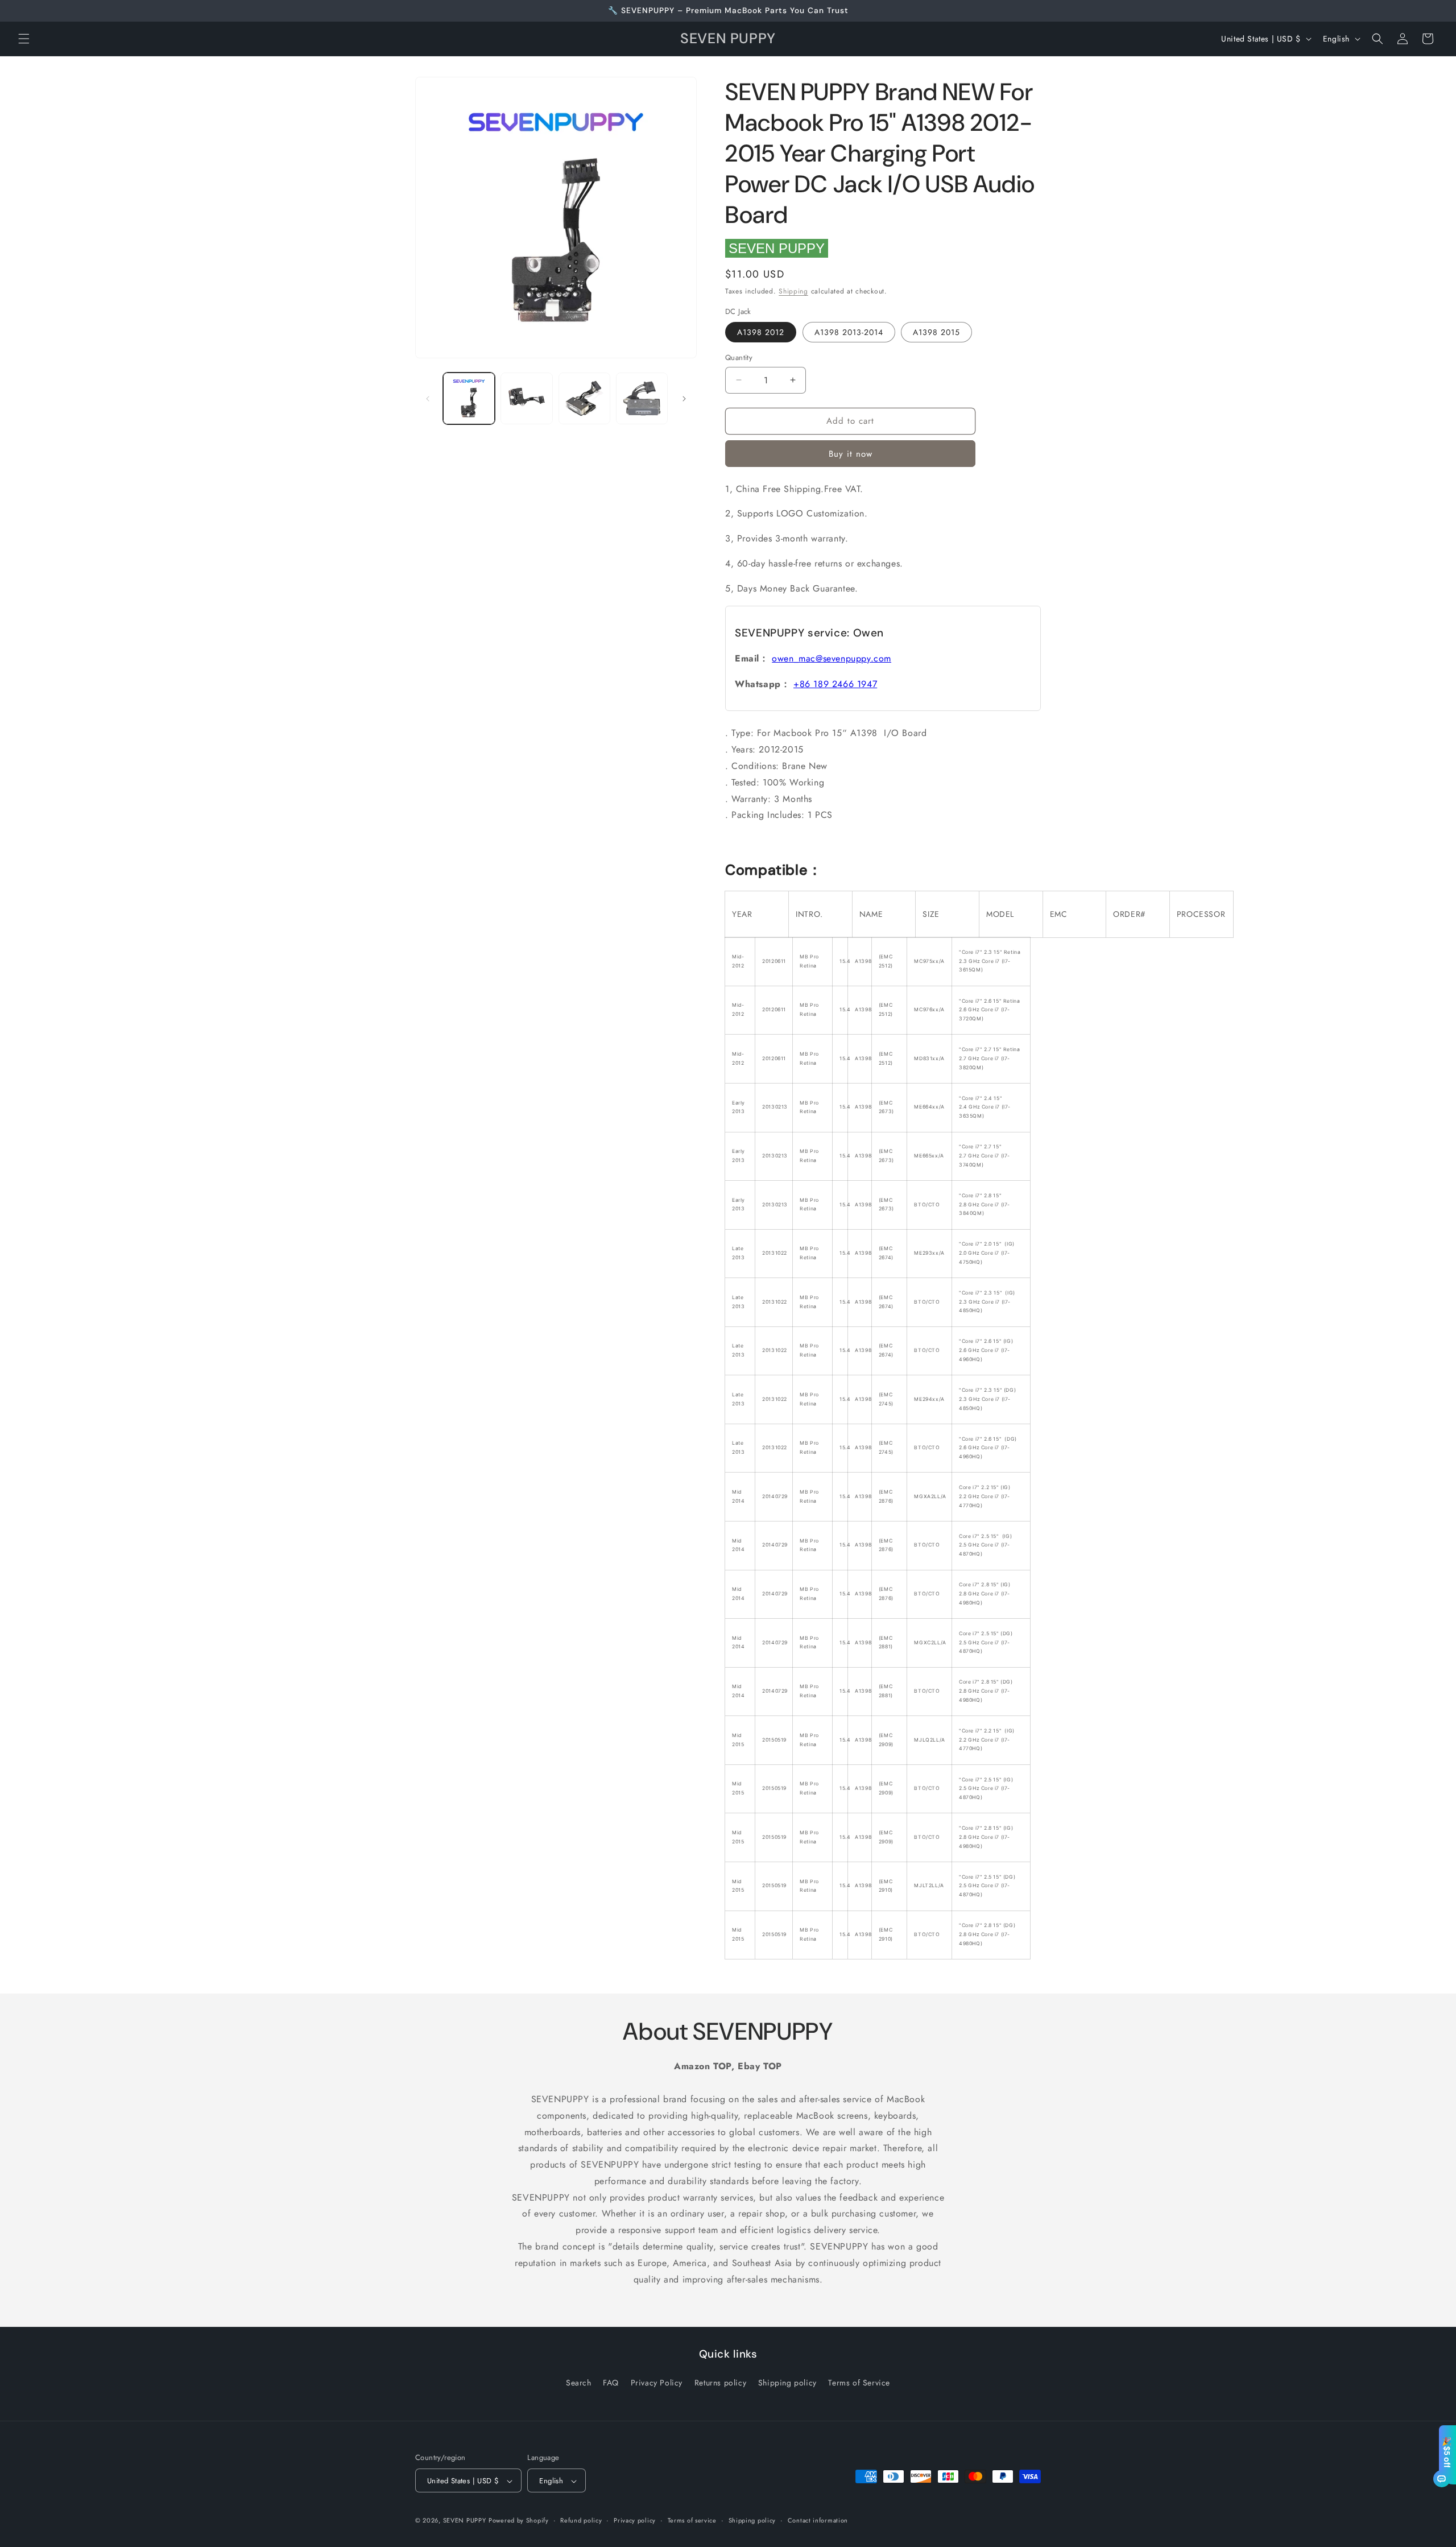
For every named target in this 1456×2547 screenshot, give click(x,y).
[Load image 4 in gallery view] (642, 398)
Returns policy (720, 2382)
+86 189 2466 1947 (835, 684)
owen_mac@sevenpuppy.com (832, 658)
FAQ (611, 2382)
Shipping (793, 291)
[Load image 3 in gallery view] (584, 398)
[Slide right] (684, 399)
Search (579, 2382)
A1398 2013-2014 (849, 332)
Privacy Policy (657, 2382)
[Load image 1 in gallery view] (469, 398)
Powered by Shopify (519, 2521)
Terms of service (692, 2520)
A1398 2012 (761, 332)
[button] (24, 39)
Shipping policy (787, 2382)
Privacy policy (635, 2520)
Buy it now (851, 454)
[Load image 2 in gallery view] (526, 398)
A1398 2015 (936, 332)
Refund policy (581, 2520)
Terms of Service (859, 2382)
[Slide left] (428, 399)
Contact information (818, 2520)
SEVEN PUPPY (777, 248)
